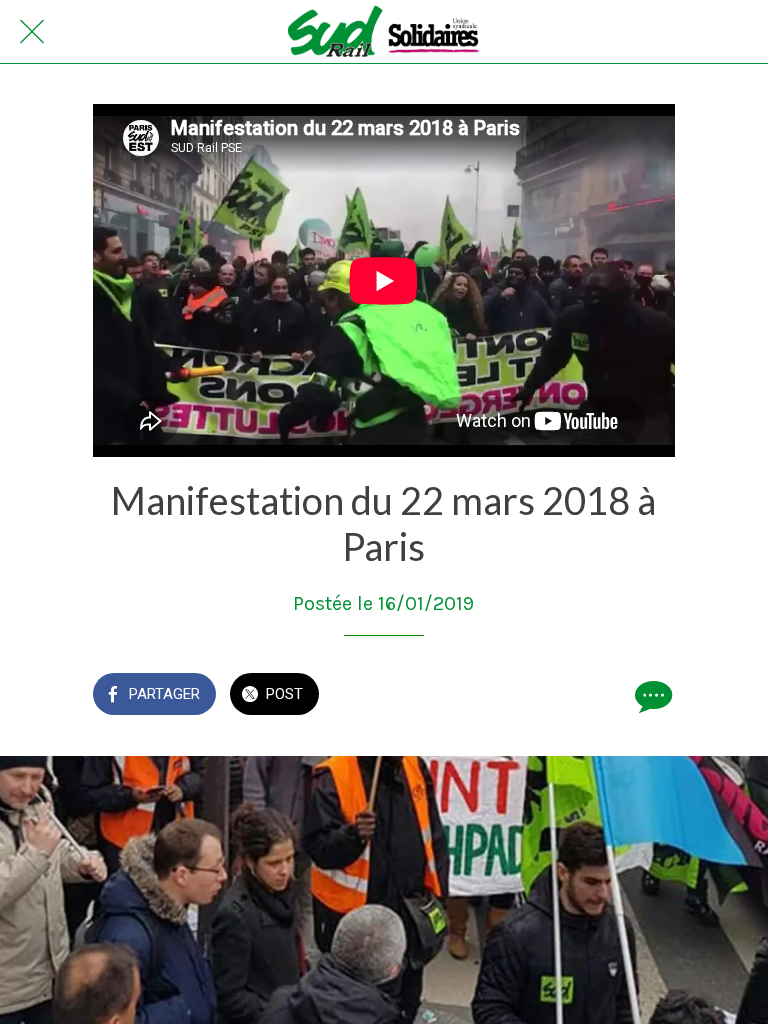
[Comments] (651, 696)
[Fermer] (32, 32)
